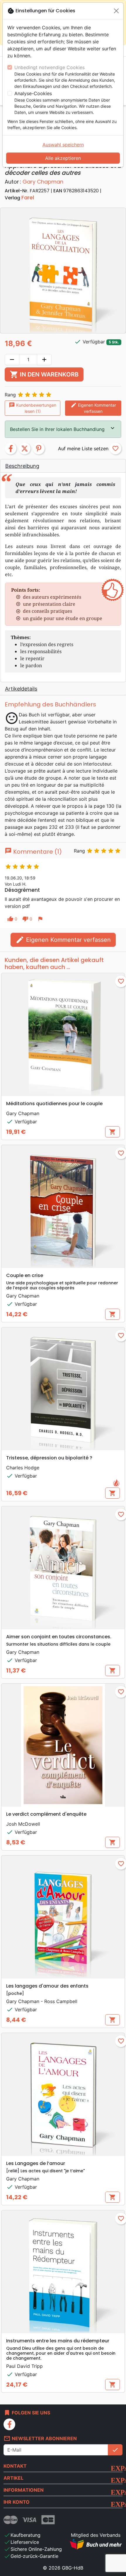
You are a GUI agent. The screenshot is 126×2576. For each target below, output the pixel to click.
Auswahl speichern (63, 145)
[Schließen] (116, 11)
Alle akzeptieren (63, 158)
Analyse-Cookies (33, 93)
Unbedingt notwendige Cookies (50, 67)
